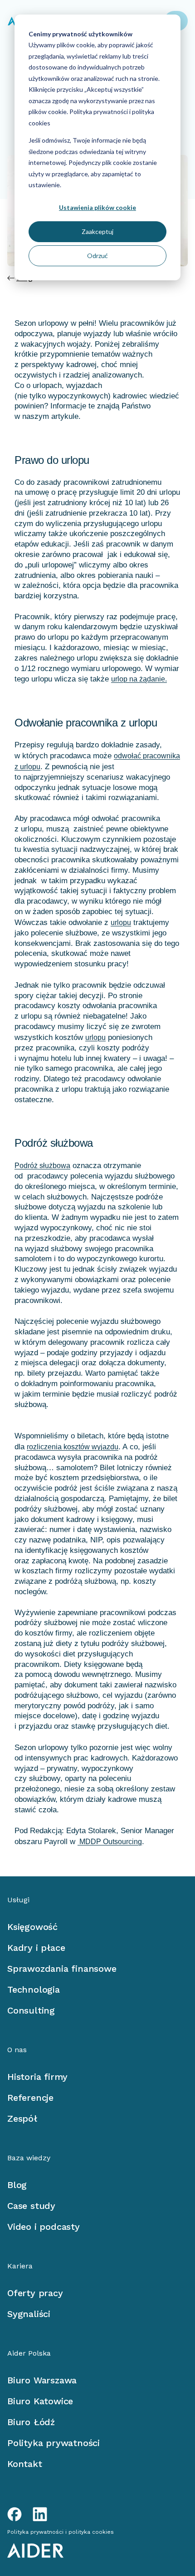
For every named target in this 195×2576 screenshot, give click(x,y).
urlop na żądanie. (139, 679)
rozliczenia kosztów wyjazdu (73, 1447)
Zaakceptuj (97, 231)
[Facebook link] (15, 2514)
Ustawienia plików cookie (97, 207)
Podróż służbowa (42, 1166)
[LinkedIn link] (40, 2514)
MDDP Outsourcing (110, 1842)
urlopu (121, 922)
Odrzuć (97, 256)
